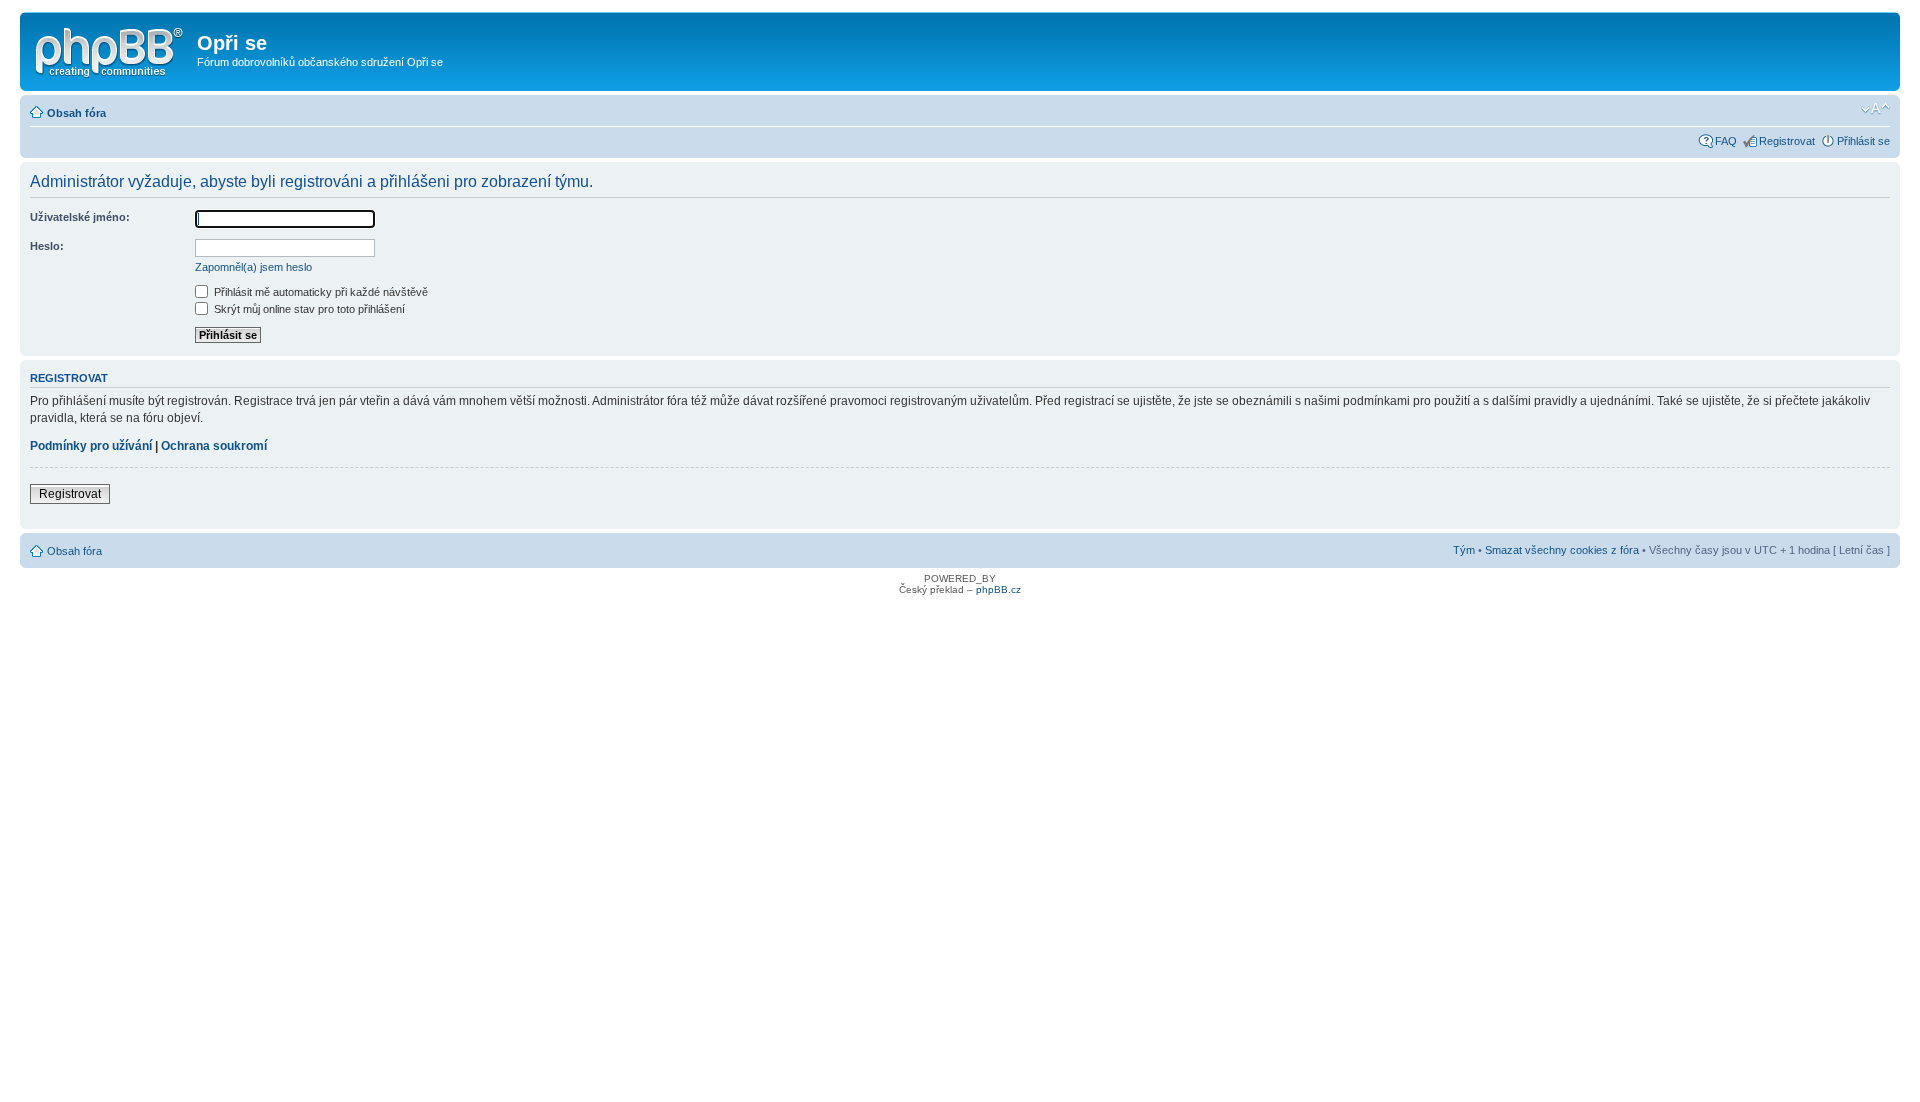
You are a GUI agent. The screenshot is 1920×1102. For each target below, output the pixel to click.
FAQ (1726, 141)
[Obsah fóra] (111, 49)
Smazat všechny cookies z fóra (1562, 550)
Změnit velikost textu (1875, 109)
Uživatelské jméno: (80, 217)
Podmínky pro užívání (91, 446)
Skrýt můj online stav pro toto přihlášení (308, 309)
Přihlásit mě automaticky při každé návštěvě (319, 292)
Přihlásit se (1863, 141)
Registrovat (1787, 141)
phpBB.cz (998, 589)
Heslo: (47, 246)
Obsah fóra (76, 113)
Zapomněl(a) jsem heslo (253, 267)
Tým (1464, 550)
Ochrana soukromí (214, 446)
